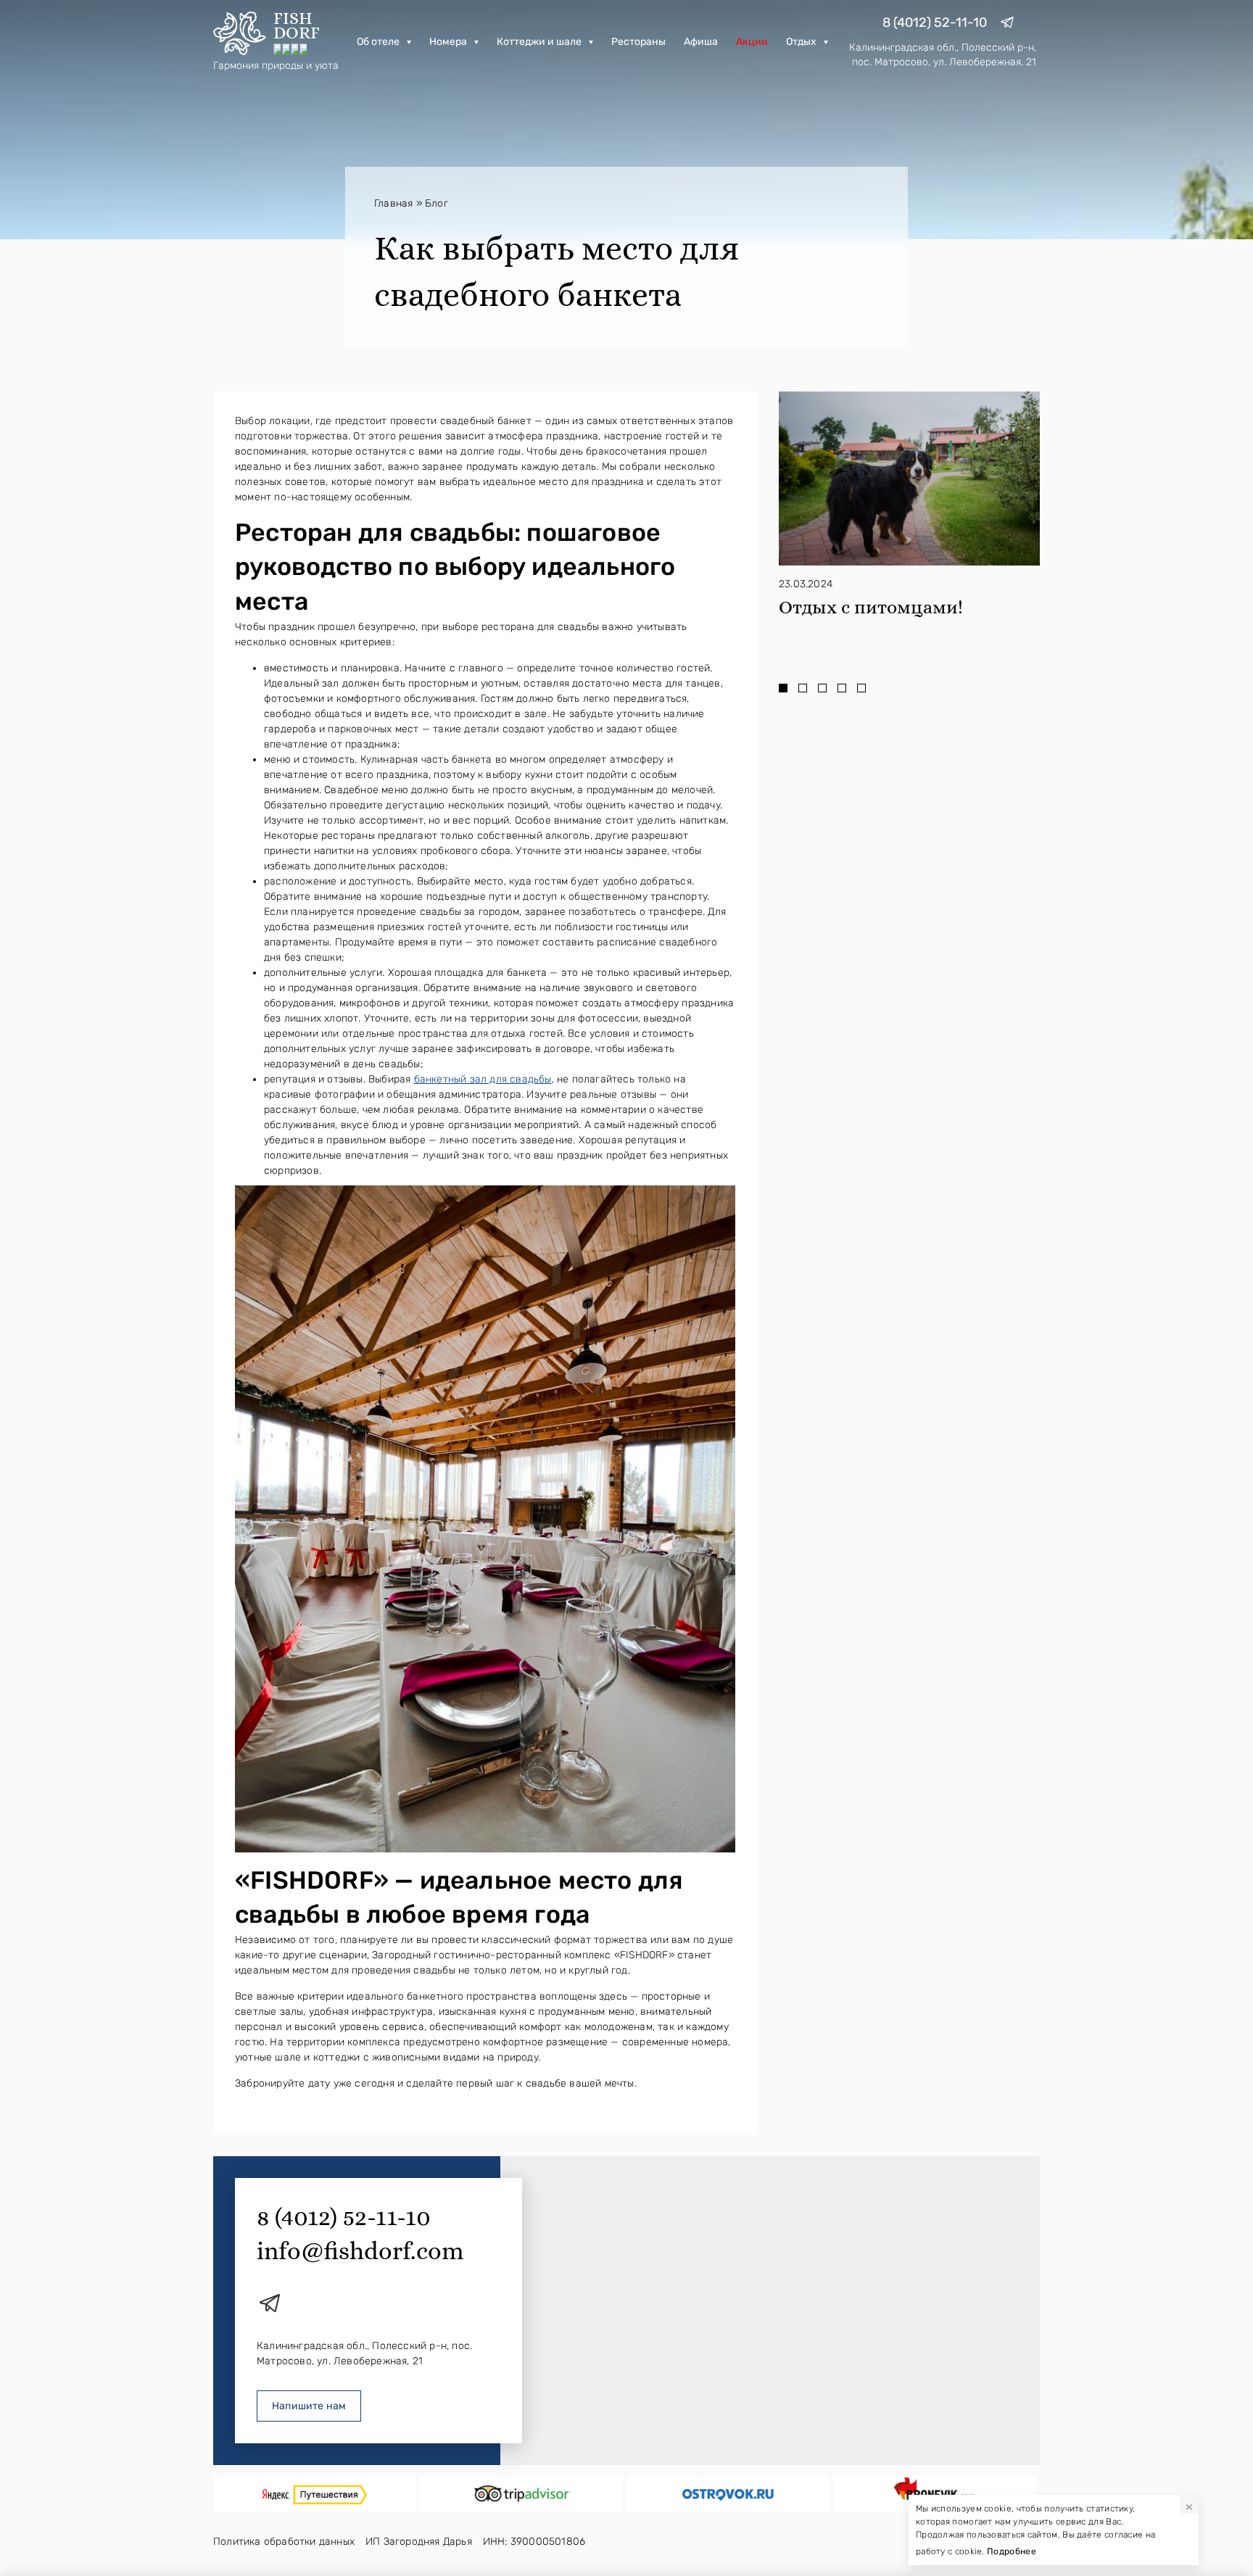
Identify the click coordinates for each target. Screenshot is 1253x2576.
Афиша (701, 42)
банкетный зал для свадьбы (483, 1079)
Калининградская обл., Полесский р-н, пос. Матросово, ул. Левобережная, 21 (943, 55)
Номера (448, 42)
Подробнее (1012, 2551)
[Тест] (315, 2494)
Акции (752, 42)
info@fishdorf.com (360, 2251)
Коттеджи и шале (539, 42)
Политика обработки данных (284, 2542)
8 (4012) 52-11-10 (935, 22)
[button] (783, 687)
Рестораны (638, 42)
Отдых (801, 42)
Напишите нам (309, 2406)
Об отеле (378, 42)
